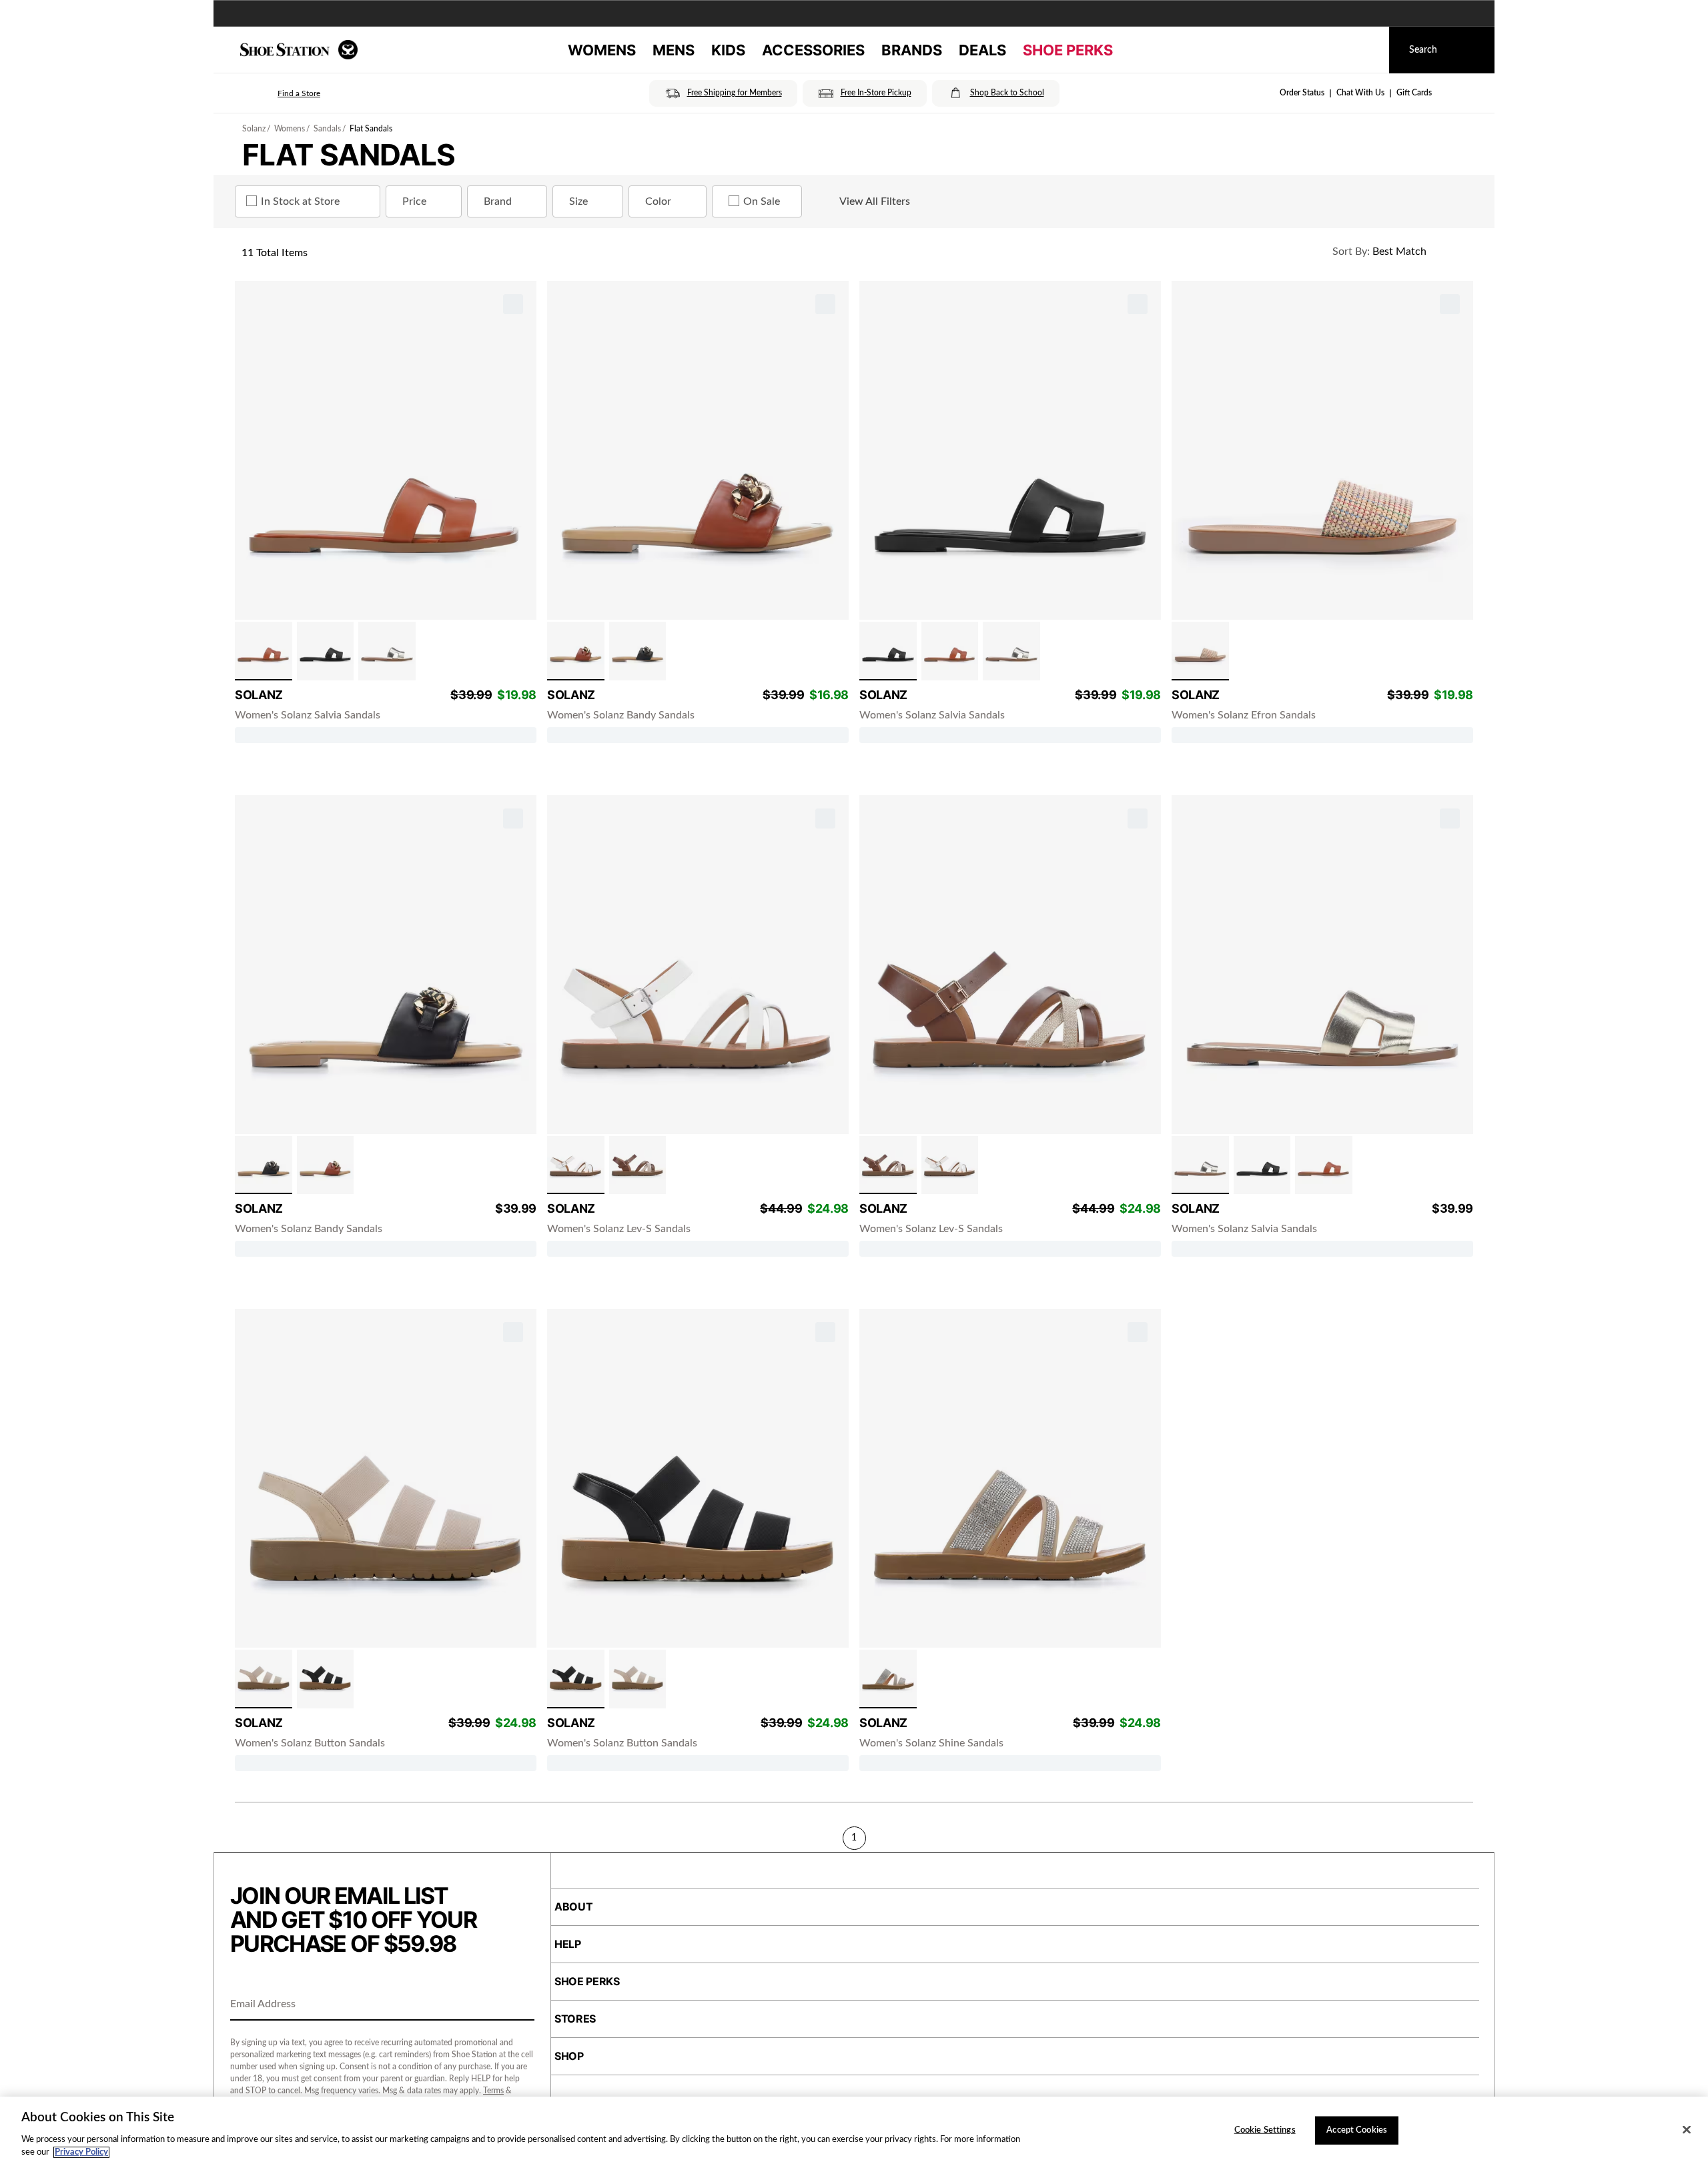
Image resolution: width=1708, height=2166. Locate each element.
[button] (280, 93)
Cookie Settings (1265, 2130)
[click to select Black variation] (326, 651)
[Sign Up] (520, 2005)
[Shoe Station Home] (299, 50)
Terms (493, 2091)
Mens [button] (674, 50)
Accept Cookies (1357, 2130)
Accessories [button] (813, 50)
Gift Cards (1414, 93)
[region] (854, 2131)
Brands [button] (912, 50)
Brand (498, 201)
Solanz (254, 129)
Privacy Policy (81, 2152)
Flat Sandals (371, 129)
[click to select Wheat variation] (264, 1679)
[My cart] (1366, 50)
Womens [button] (602, 50)
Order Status (1302, 93)
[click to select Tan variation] (264, 651)
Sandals (327, 129)
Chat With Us (1360, 93)
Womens (290, 129)
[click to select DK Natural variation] (888, 1679)
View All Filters (875, 201)
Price (414, 201)
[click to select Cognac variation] (576, 651)
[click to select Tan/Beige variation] (638, 1165)
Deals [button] (982, 50)
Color (658, 201)
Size (578, 201)
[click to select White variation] (576, 1165)
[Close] (1687, 2130)
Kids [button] (728, 50)
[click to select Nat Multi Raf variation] (1200, 651)
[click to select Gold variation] (387, 651)
